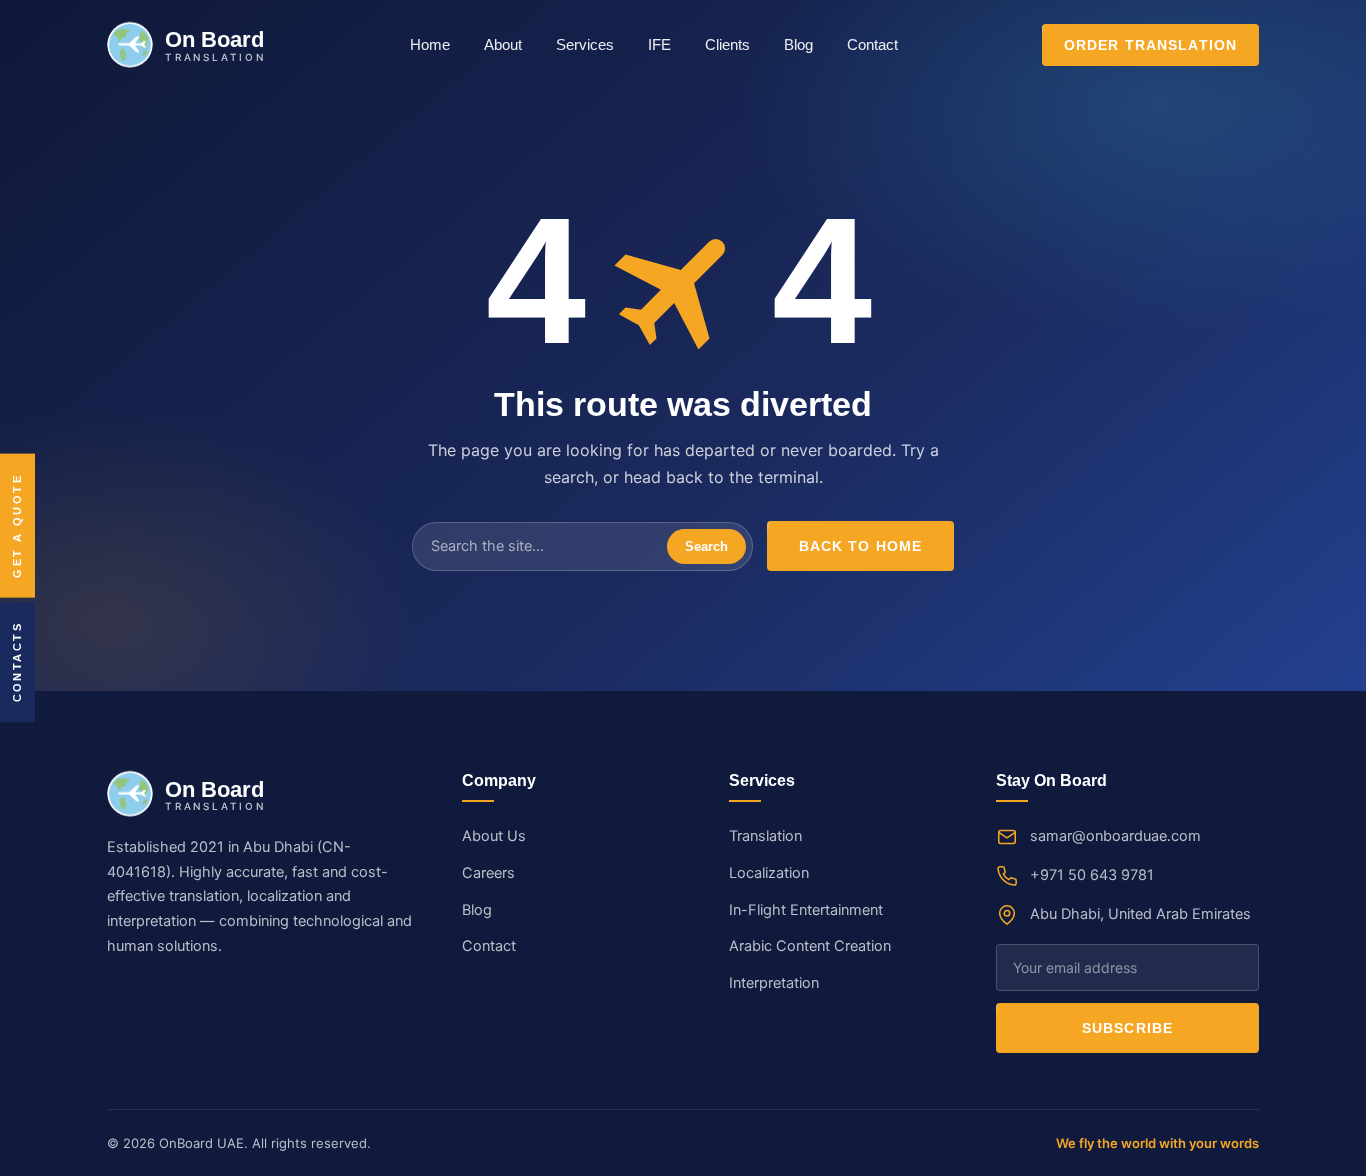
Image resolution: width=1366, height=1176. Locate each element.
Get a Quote (17, 526)
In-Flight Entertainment (806, 910)
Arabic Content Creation (810, 946)
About (503, 45)
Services (585, 45)
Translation (765, 836)
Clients (727, 45)
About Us (494, 836)
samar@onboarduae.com (1115, 836)
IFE (659, 45)
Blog (798, 45)
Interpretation (774, 983)
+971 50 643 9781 (1092, 875)
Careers (488, 873)
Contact (872, 45)
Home (430, 45)
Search (706, 546)
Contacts (17, 662)
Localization (769, 873)
